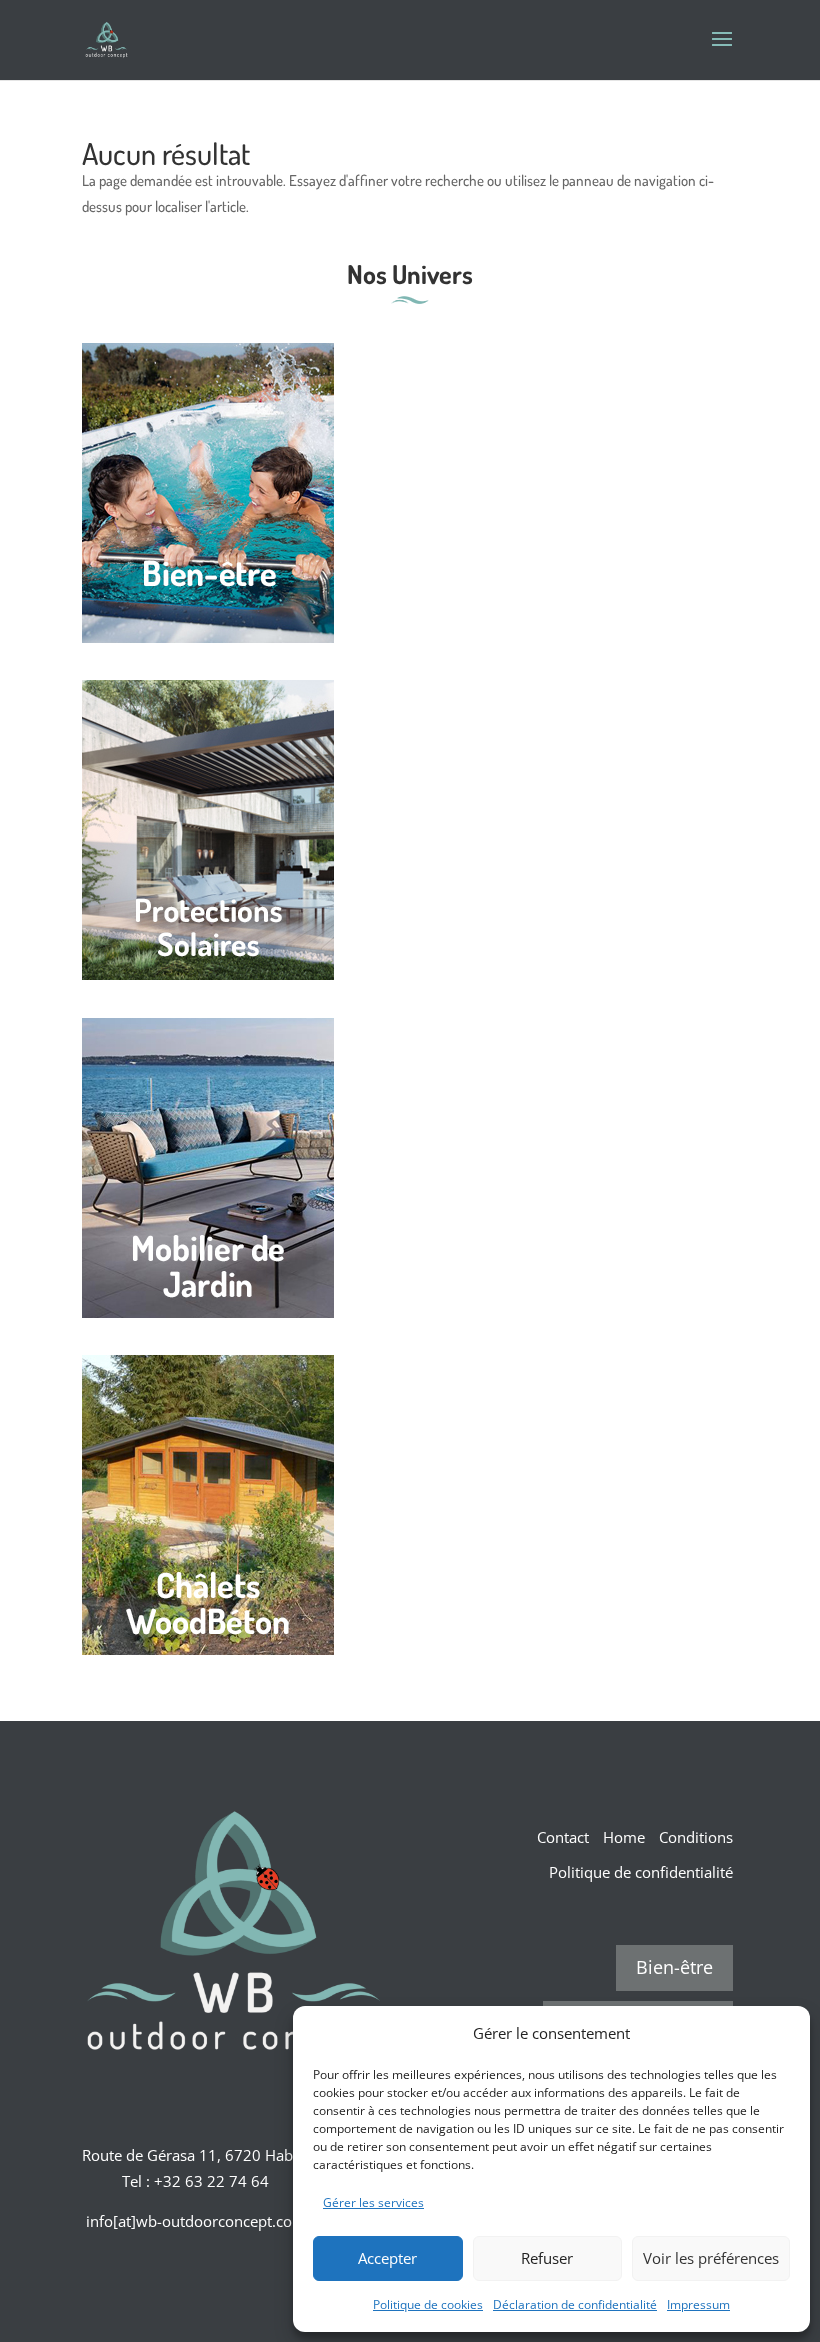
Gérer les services (373, 2202)
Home (624, 1837)
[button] (780, 2033)
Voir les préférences (711, 2258)
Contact (563, 1837)
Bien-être (674, 1967)
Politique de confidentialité (641, 1872)
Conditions (696, 1837)
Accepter (387, 2258)
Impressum (698, 2304)
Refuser (547, 2258)
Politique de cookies (428, 2304)
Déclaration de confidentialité (575, 2304)
